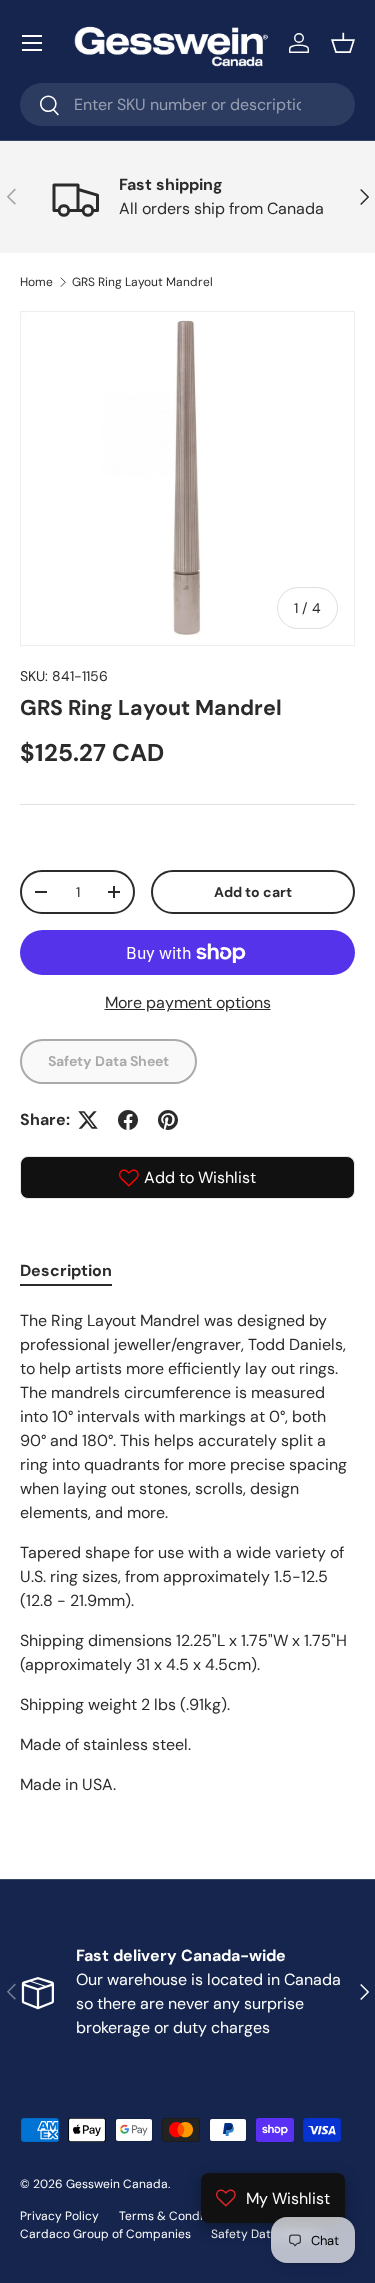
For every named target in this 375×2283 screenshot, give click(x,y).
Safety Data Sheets (265, 2234)
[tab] (66, 1270)
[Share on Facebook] (128, 1120)
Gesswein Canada (117, 2184)
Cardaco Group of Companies (105, 2234)
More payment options (188, 1002)
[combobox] (187, 104)
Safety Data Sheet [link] (108, 1061)
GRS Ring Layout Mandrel (142, 282)
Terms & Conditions (175, 2216)
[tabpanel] (187, 1553)
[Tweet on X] (88, 1120)
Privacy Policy (59, 2216)
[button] (343, 43)
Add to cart (253, 892)
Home (36, 282)
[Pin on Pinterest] (168, 1120)
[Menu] (32, 43)
